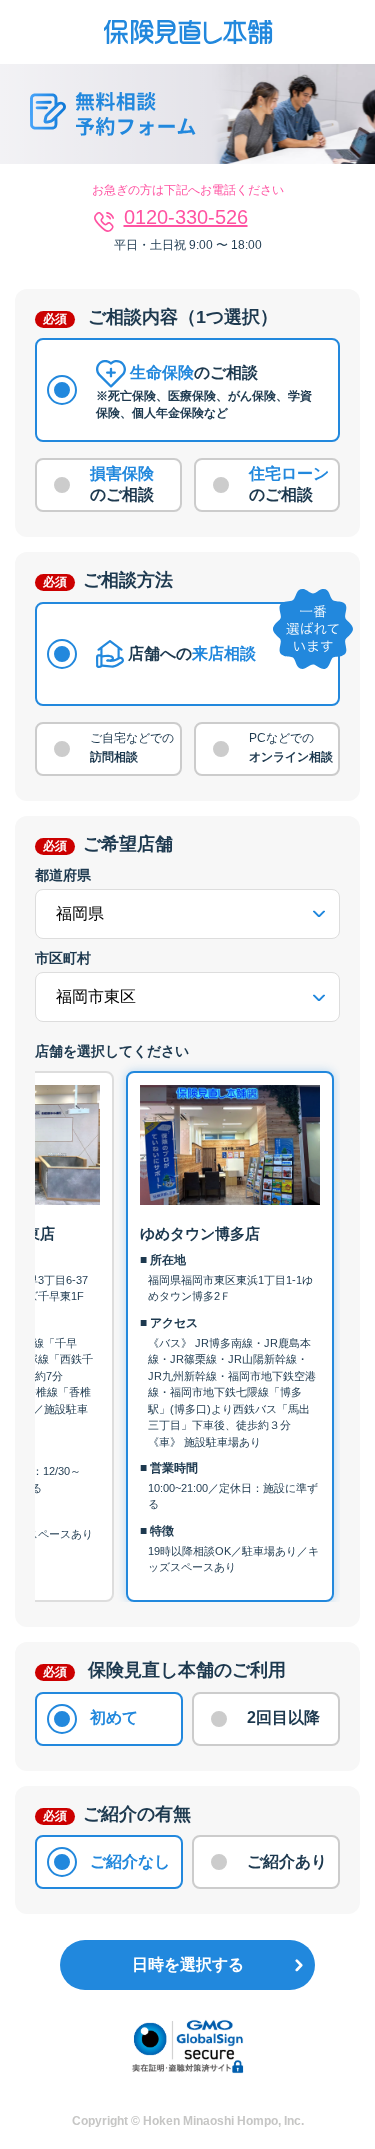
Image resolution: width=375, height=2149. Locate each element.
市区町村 (63, 958)
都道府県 (63, 875)
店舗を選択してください (112, 1051)
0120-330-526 (186, 217)
